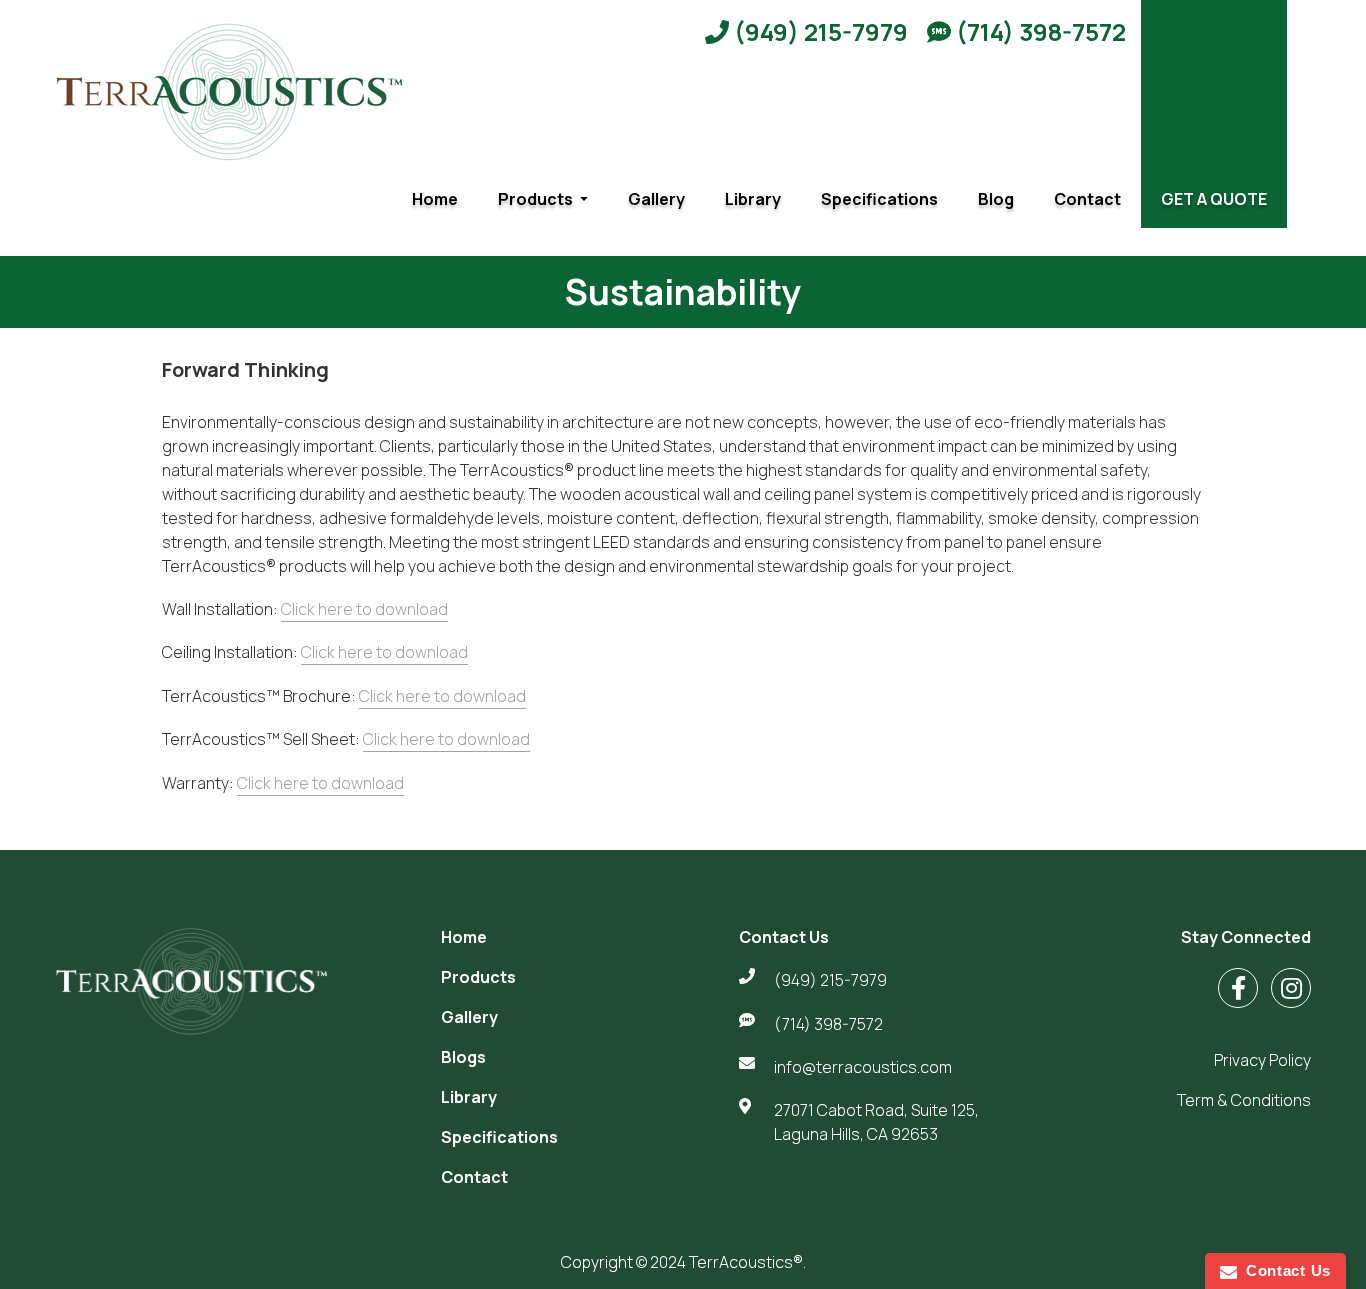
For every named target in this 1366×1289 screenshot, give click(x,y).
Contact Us (1284, 1270)
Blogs (463, 1057)
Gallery (656, 199)
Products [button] (537, 199)
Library (753, 199)
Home (435, 199)
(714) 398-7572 (1038, 31)
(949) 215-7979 (818, 31)
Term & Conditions (1244, 1100)
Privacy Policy (1262, 1060)
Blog (996, 199)
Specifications (879, 199)
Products (478, 977)
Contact (1087, 199)
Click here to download (364, 609)
